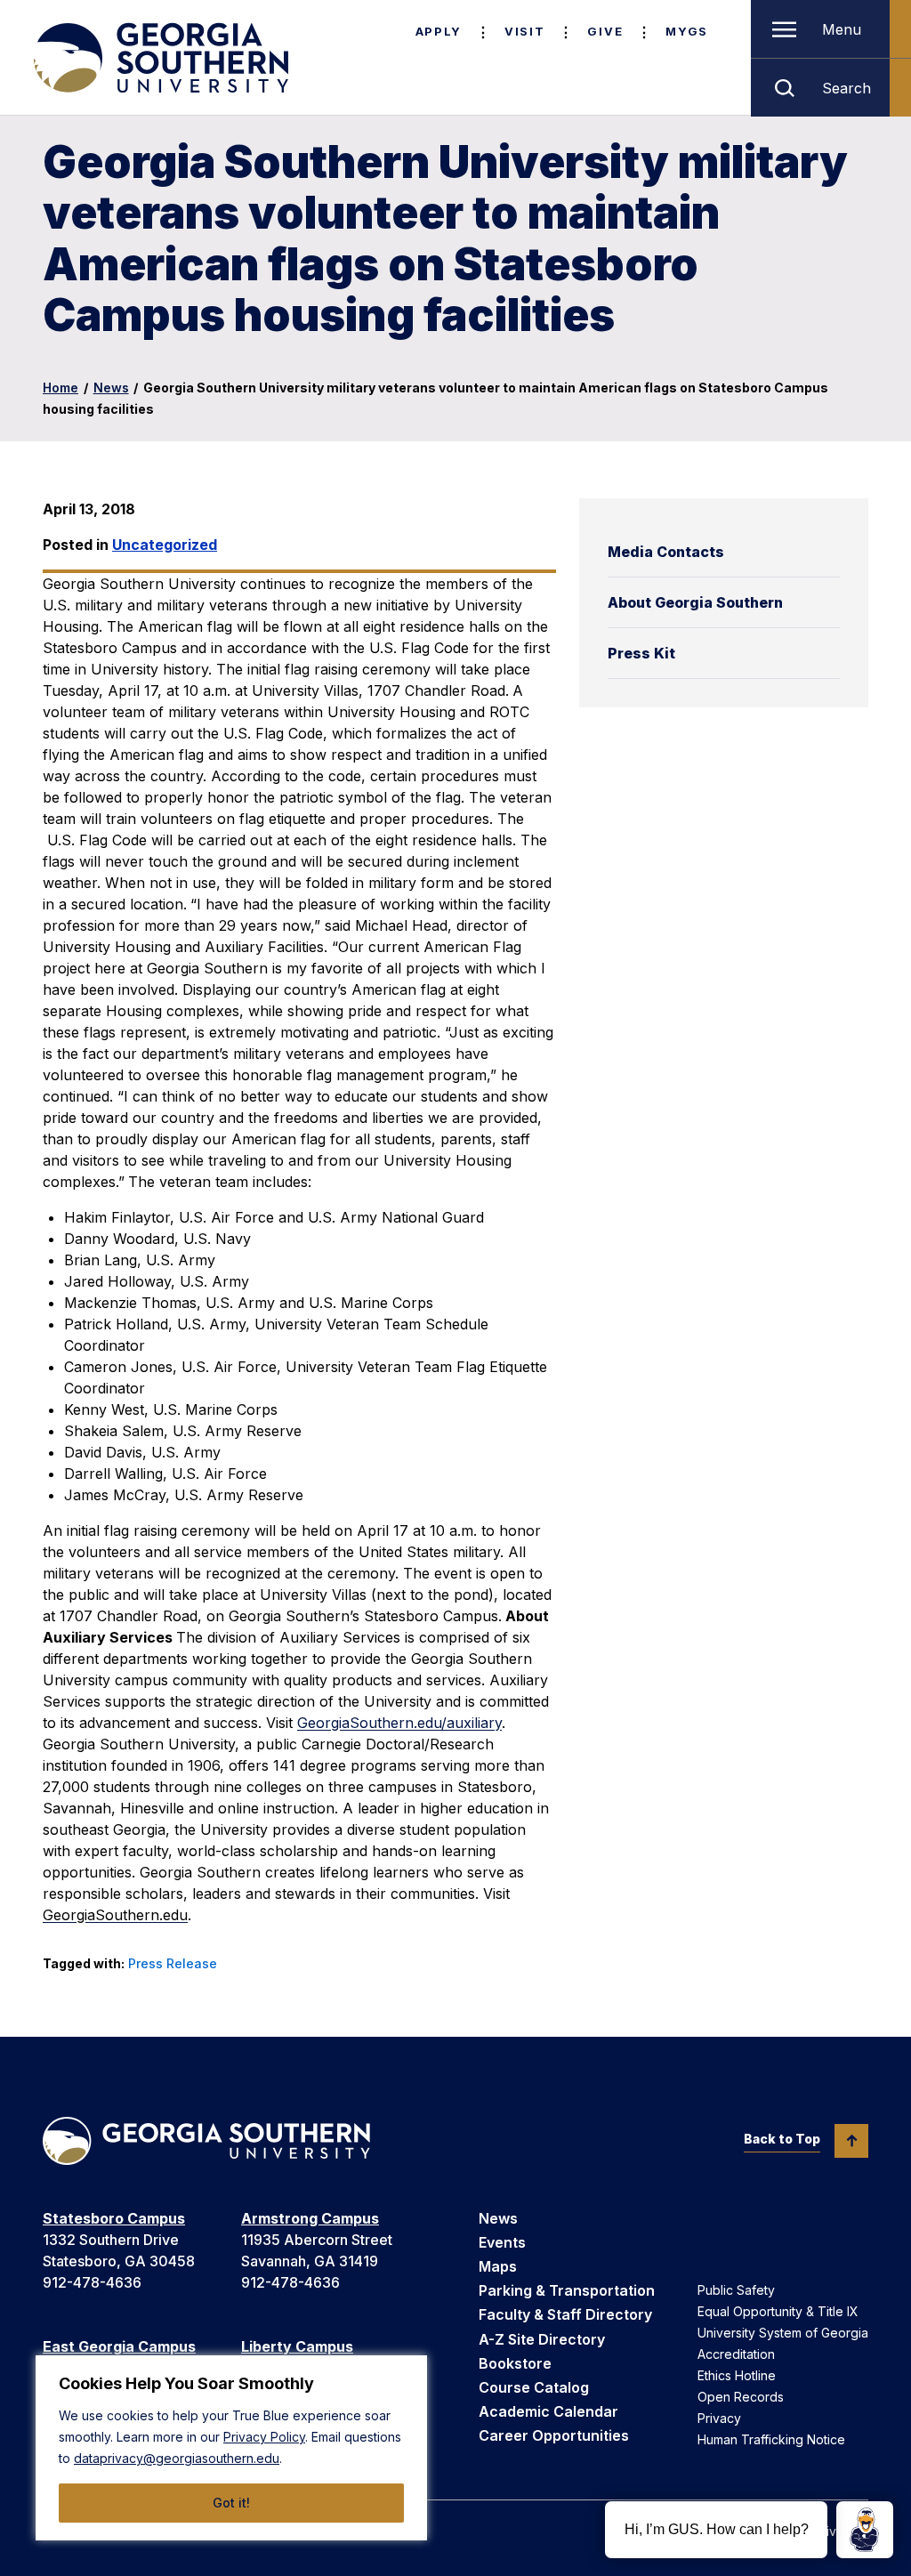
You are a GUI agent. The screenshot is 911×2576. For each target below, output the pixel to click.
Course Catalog (534, 2387)
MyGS (687, 31)
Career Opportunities (554, 2435)
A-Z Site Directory (542, 2339)
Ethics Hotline (737, 2375)
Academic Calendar (548, 2411)
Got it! (231, 2503)
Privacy (719, 2418)
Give (605, 31)
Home (60, 388)
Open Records (741, 2397)
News (111, 388)
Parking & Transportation (567, 2290)
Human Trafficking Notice (771, 2439)
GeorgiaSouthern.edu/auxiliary (399, 1723)
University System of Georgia (783, 2333)
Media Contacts (666, 552)
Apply (439, 31)
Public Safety (736, 2290)
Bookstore (515, 2363)
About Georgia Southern (695, 602)
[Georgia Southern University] (159, 58)
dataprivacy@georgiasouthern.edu (177, 2458)
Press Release (173, 1963)
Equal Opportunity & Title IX (778, 2311)
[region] (231, 2448)
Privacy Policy (264, 2437)
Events (502, 2242)
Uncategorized (165, 545)
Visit (524, 31)
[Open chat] (865, 2530)
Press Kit (641, 653)
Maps (498, 2266)
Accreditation (736, 2354)
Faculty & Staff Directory (565, 2314)
